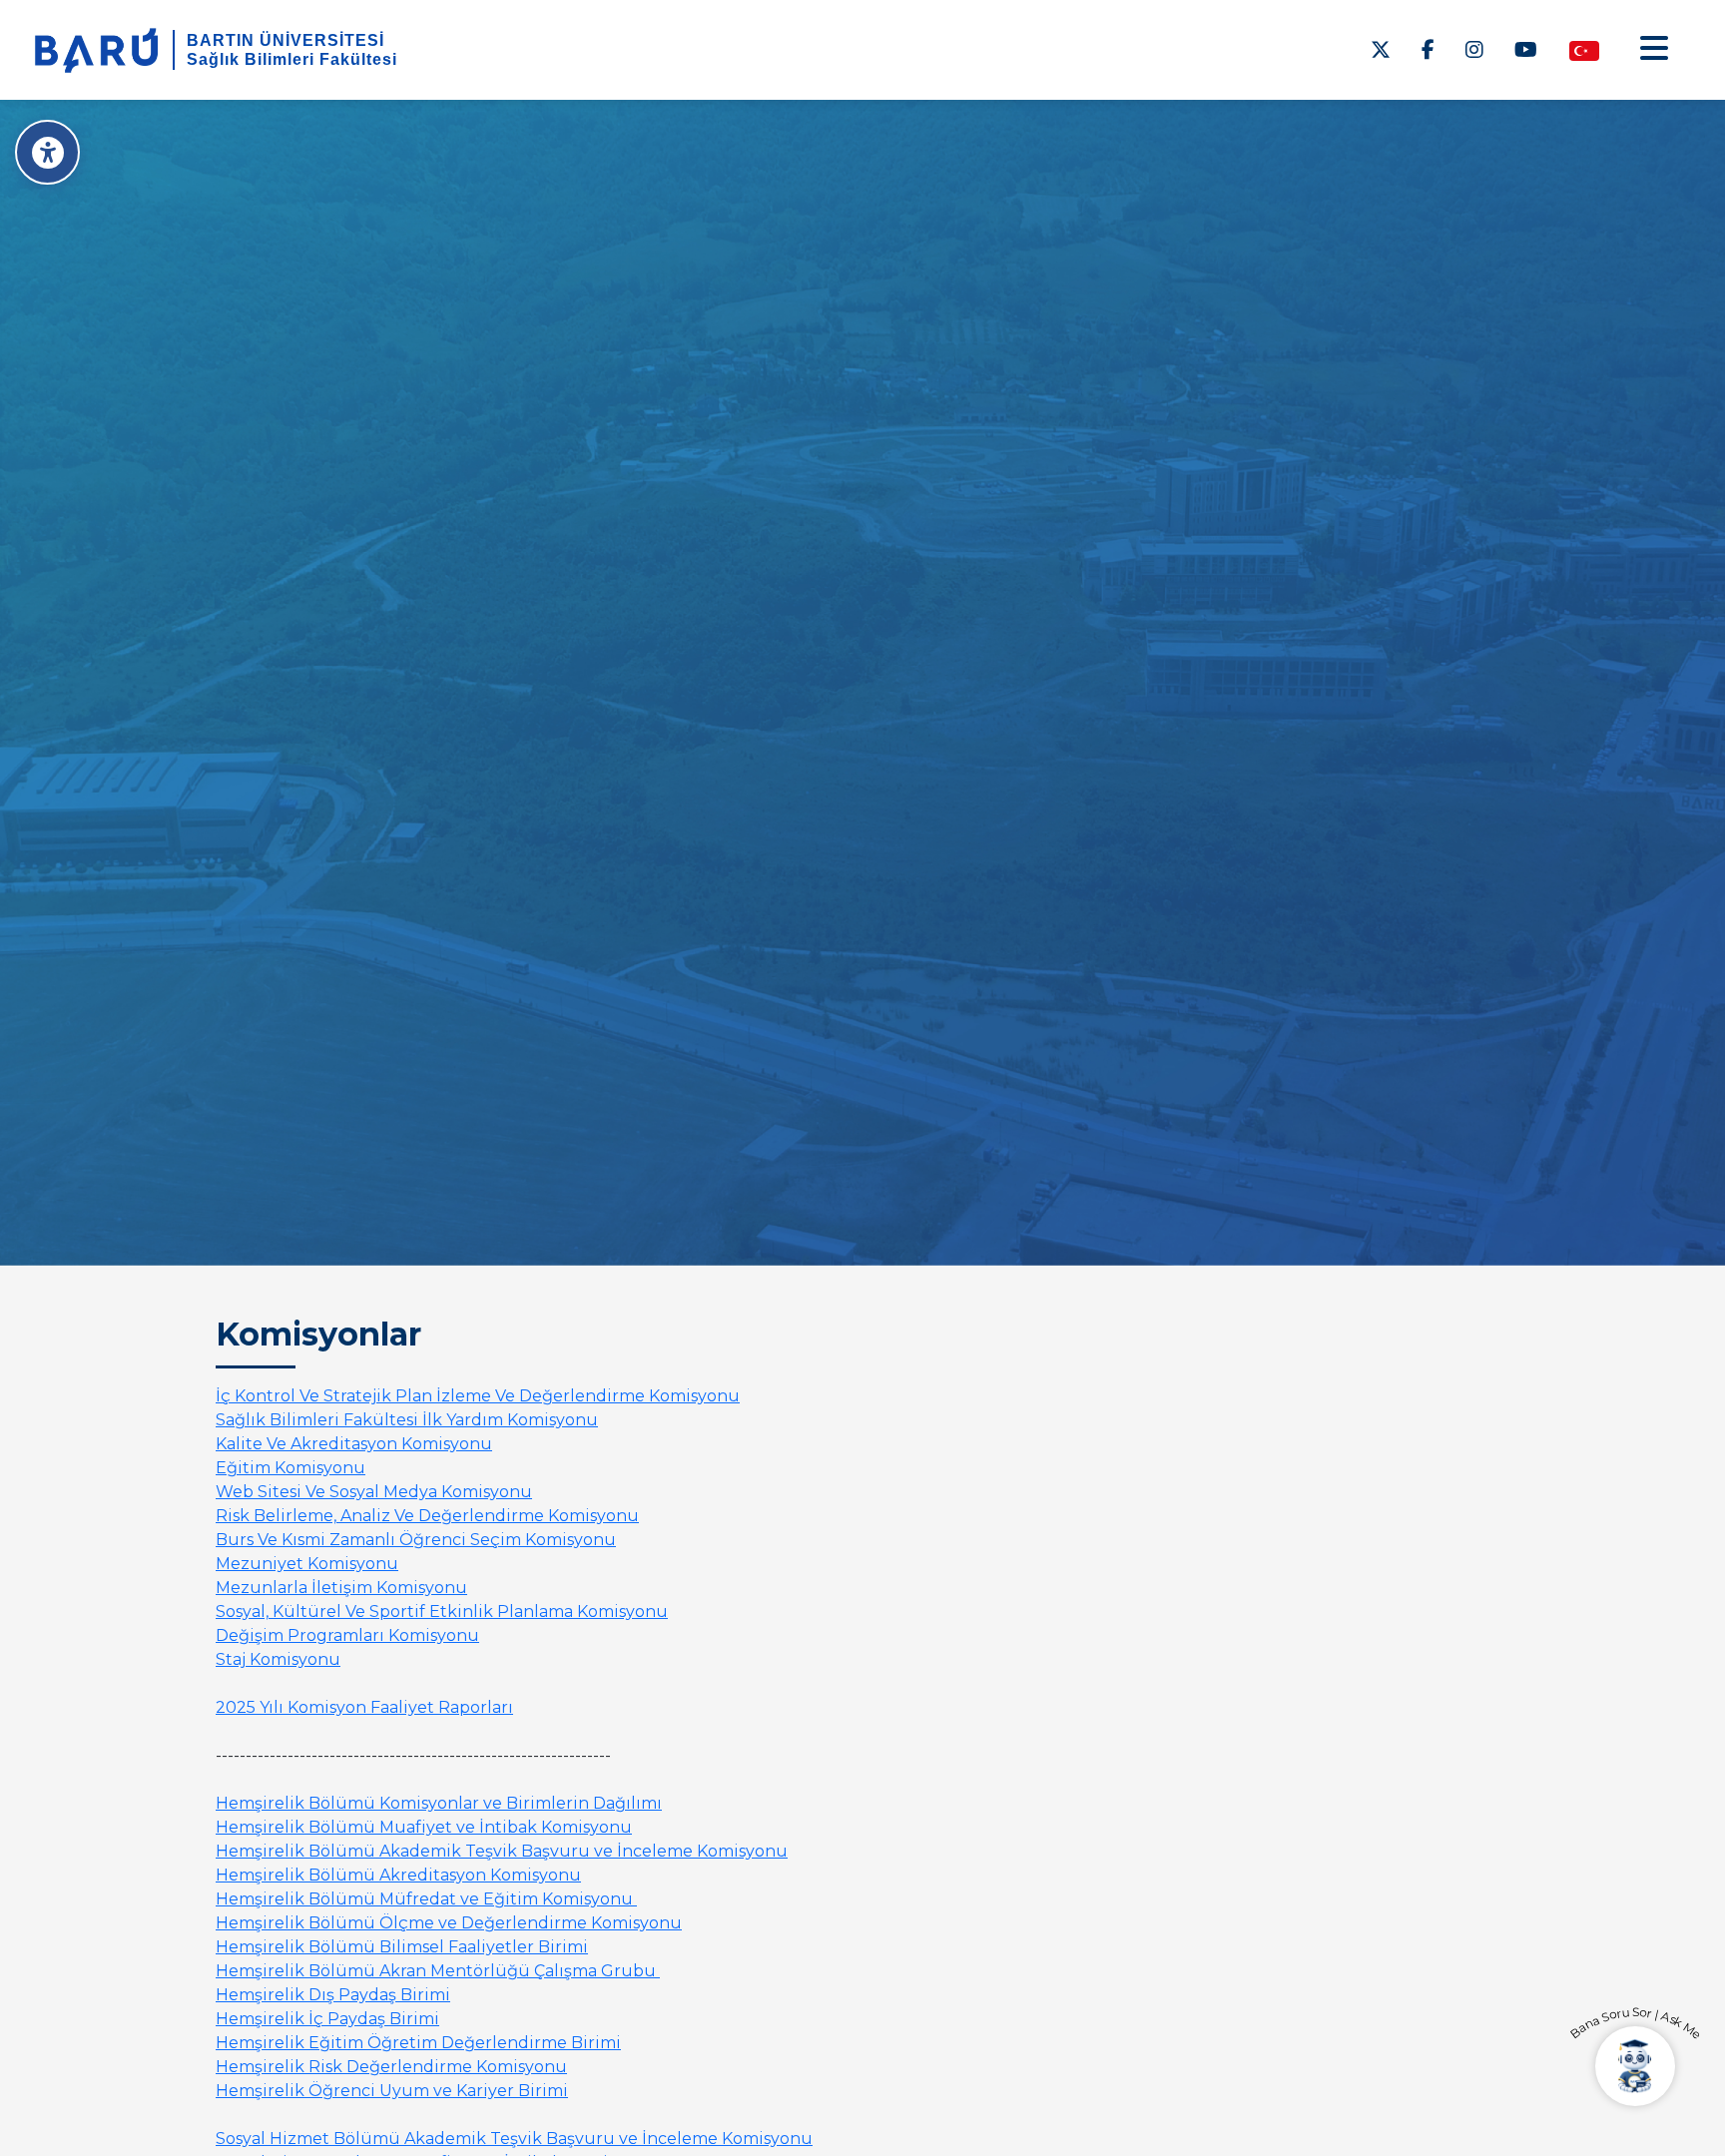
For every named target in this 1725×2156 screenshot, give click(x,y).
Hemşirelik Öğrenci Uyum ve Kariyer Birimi (392, 2091)
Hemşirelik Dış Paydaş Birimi (333, 1995)
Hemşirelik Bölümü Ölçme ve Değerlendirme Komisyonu (449, 1923)
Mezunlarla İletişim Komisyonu (341, 1588)
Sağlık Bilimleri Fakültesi (292, 59)
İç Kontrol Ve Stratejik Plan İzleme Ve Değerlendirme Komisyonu (478, 1396)
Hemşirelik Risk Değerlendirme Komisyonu (391, 2067)
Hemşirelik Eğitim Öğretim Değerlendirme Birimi (418, 2043)
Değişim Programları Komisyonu (347, 1635)
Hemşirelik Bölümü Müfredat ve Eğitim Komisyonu (426, 1899)
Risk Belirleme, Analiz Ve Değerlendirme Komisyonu (427, 1516)
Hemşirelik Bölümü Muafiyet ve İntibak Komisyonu (424, 1827)
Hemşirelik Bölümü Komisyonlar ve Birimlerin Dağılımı (439, 1803)
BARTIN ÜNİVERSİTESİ (286, 40)
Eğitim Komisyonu (290, 1468)
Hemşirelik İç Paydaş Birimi (327, 2019)
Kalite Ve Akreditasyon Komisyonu (354, 1444)
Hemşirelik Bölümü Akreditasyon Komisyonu (398, 1875)
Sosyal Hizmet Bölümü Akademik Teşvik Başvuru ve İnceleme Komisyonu (514, 2139)
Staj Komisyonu (278, 1659)
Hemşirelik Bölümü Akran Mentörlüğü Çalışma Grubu (438, 1971)
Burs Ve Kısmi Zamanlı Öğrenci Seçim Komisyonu (416, 1540)
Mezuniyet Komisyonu (307, 1564)
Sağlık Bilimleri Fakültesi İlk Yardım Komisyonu (407, 1420)
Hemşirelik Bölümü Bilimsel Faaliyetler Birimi (402, 1947)
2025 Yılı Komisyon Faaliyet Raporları (364, 1707)
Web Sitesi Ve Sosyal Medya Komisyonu (374, 1492)
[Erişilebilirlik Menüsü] (47, 152)
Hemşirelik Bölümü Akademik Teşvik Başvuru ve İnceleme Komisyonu (502, 1851)
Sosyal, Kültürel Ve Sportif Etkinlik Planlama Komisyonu (442, 1612)
